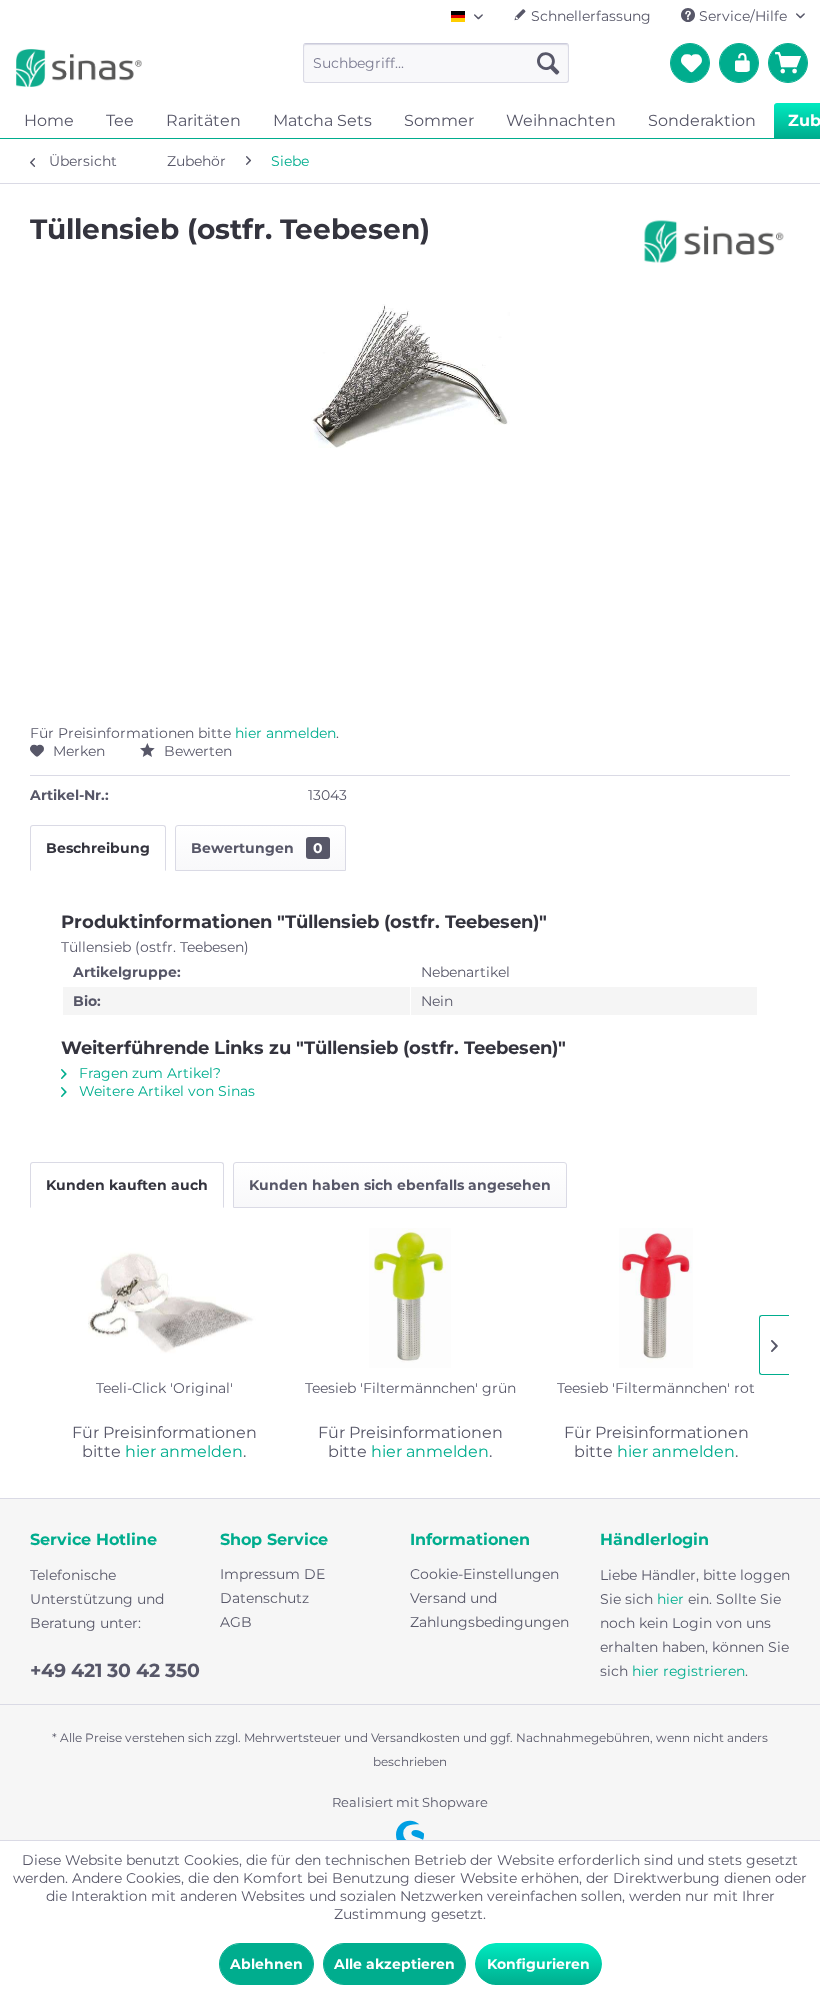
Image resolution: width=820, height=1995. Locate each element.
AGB (236, 1622)
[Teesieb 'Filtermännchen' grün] (410, 1298)
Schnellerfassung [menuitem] (589, 16)
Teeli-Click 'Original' (164, 1388)
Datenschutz (264, 1598)
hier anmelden (285, 733)
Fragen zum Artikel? (148, 1073)
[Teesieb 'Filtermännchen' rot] (656, 1298)
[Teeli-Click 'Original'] (164, 1298)
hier (670, 1599)
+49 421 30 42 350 (115, 1670)
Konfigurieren (538, 1964)
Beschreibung (98, 848)
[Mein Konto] (739, 63)
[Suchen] (548, 63)
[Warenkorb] (788, 63)
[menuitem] (436, 63)
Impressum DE (272, 1574)
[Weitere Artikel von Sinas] (714, 249)
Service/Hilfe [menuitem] (743, 16)
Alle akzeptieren (394, 1964)
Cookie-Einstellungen (484, 1574)
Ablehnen (266, 1964)
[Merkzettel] (690, 63)
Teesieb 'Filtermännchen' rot (656, 1388)
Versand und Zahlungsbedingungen (489, 1610)
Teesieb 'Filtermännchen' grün (410, 1388)
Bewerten (196, 751)
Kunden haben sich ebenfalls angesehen (400, 1185)
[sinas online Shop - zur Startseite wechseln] (79, 68)
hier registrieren (688, 1671)
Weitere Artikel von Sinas (165, 1091)
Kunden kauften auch (127, 1185)
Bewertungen (257, 848)
